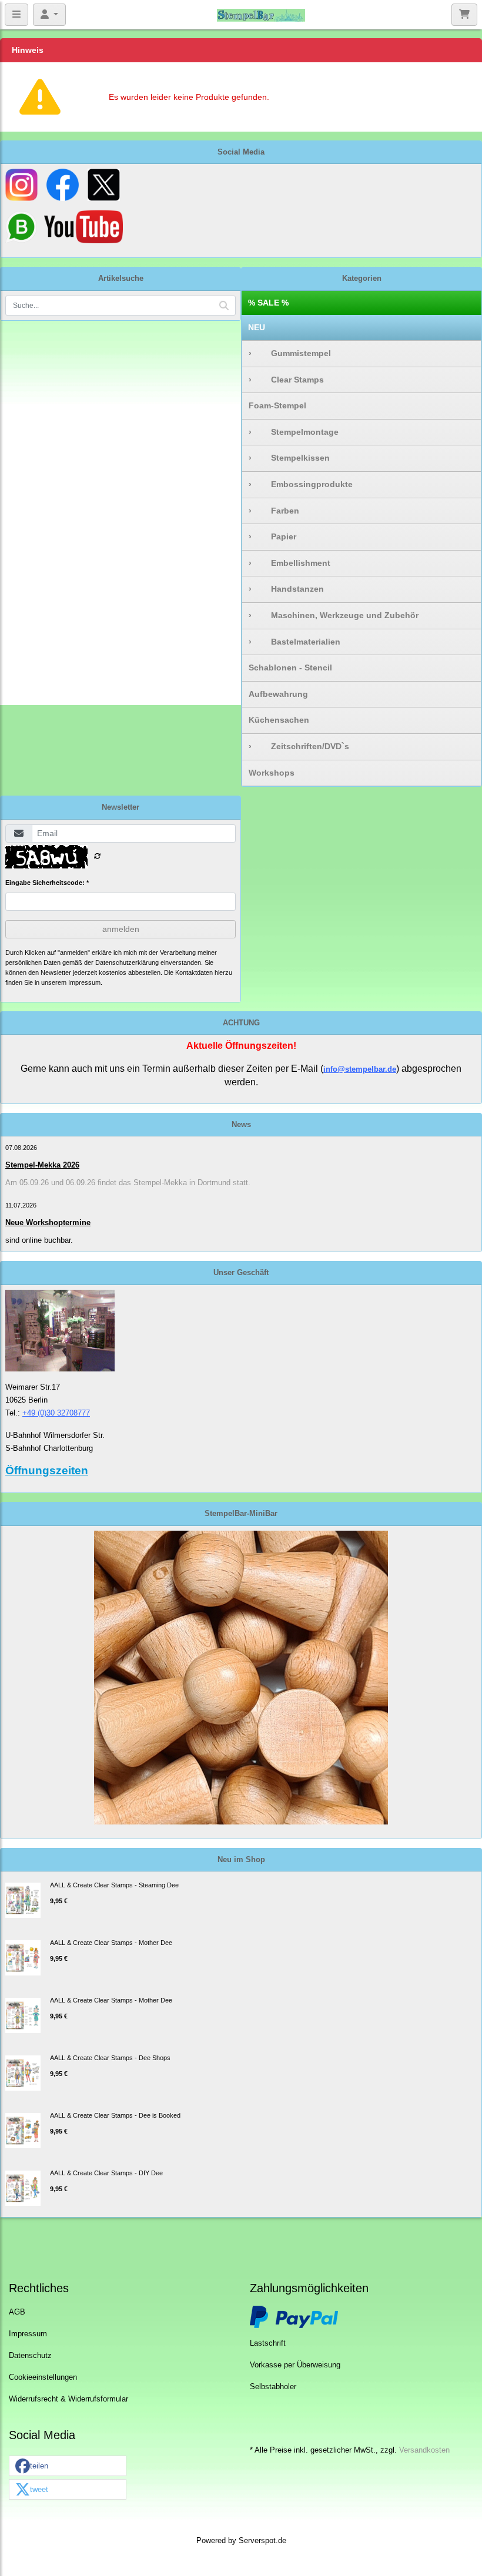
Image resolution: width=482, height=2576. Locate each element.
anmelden (121, 929)
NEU (257, 327)
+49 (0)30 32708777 (56, 1413)
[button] (68, 2466)
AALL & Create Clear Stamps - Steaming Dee (114, 1885)
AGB (17, 2312)
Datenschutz (30, 2356)
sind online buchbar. (39, 1240)
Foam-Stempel (277, 405)
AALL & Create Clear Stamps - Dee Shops (110, 2058)
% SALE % (268, 303)
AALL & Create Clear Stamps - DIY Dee (106, 2173)
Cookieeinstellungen (43, 2377)
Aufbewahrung (278, 694)
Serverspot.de (262, 2541)
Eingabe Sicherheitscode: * (47, 883)
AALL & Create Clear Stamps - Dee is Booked (115, 2115)
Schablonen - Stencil (290, 668)
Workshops (272, 773)
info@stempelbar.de (360, 1069)
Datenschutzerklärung (127, 962)
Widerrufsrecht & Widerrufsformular (68, 2399)
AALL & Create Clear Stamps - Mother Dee (111, 1943)
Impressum (28, 2334)
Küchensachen (279, 720)
